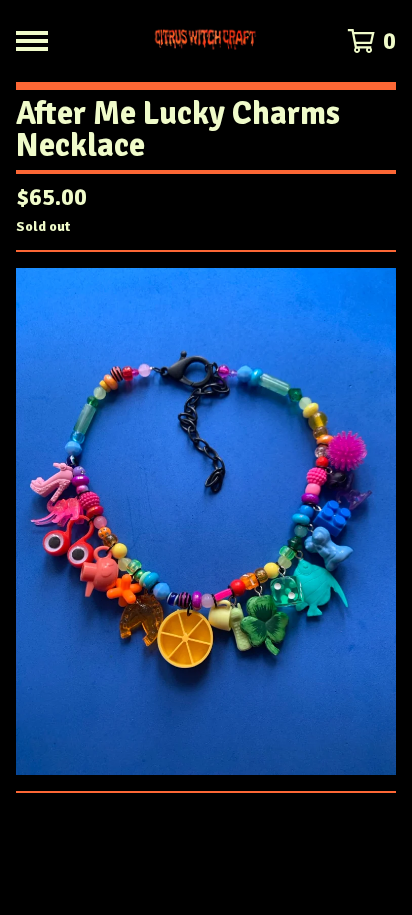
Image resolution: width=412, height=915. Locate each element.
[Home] (206, 41)
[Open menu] (32, 41)
